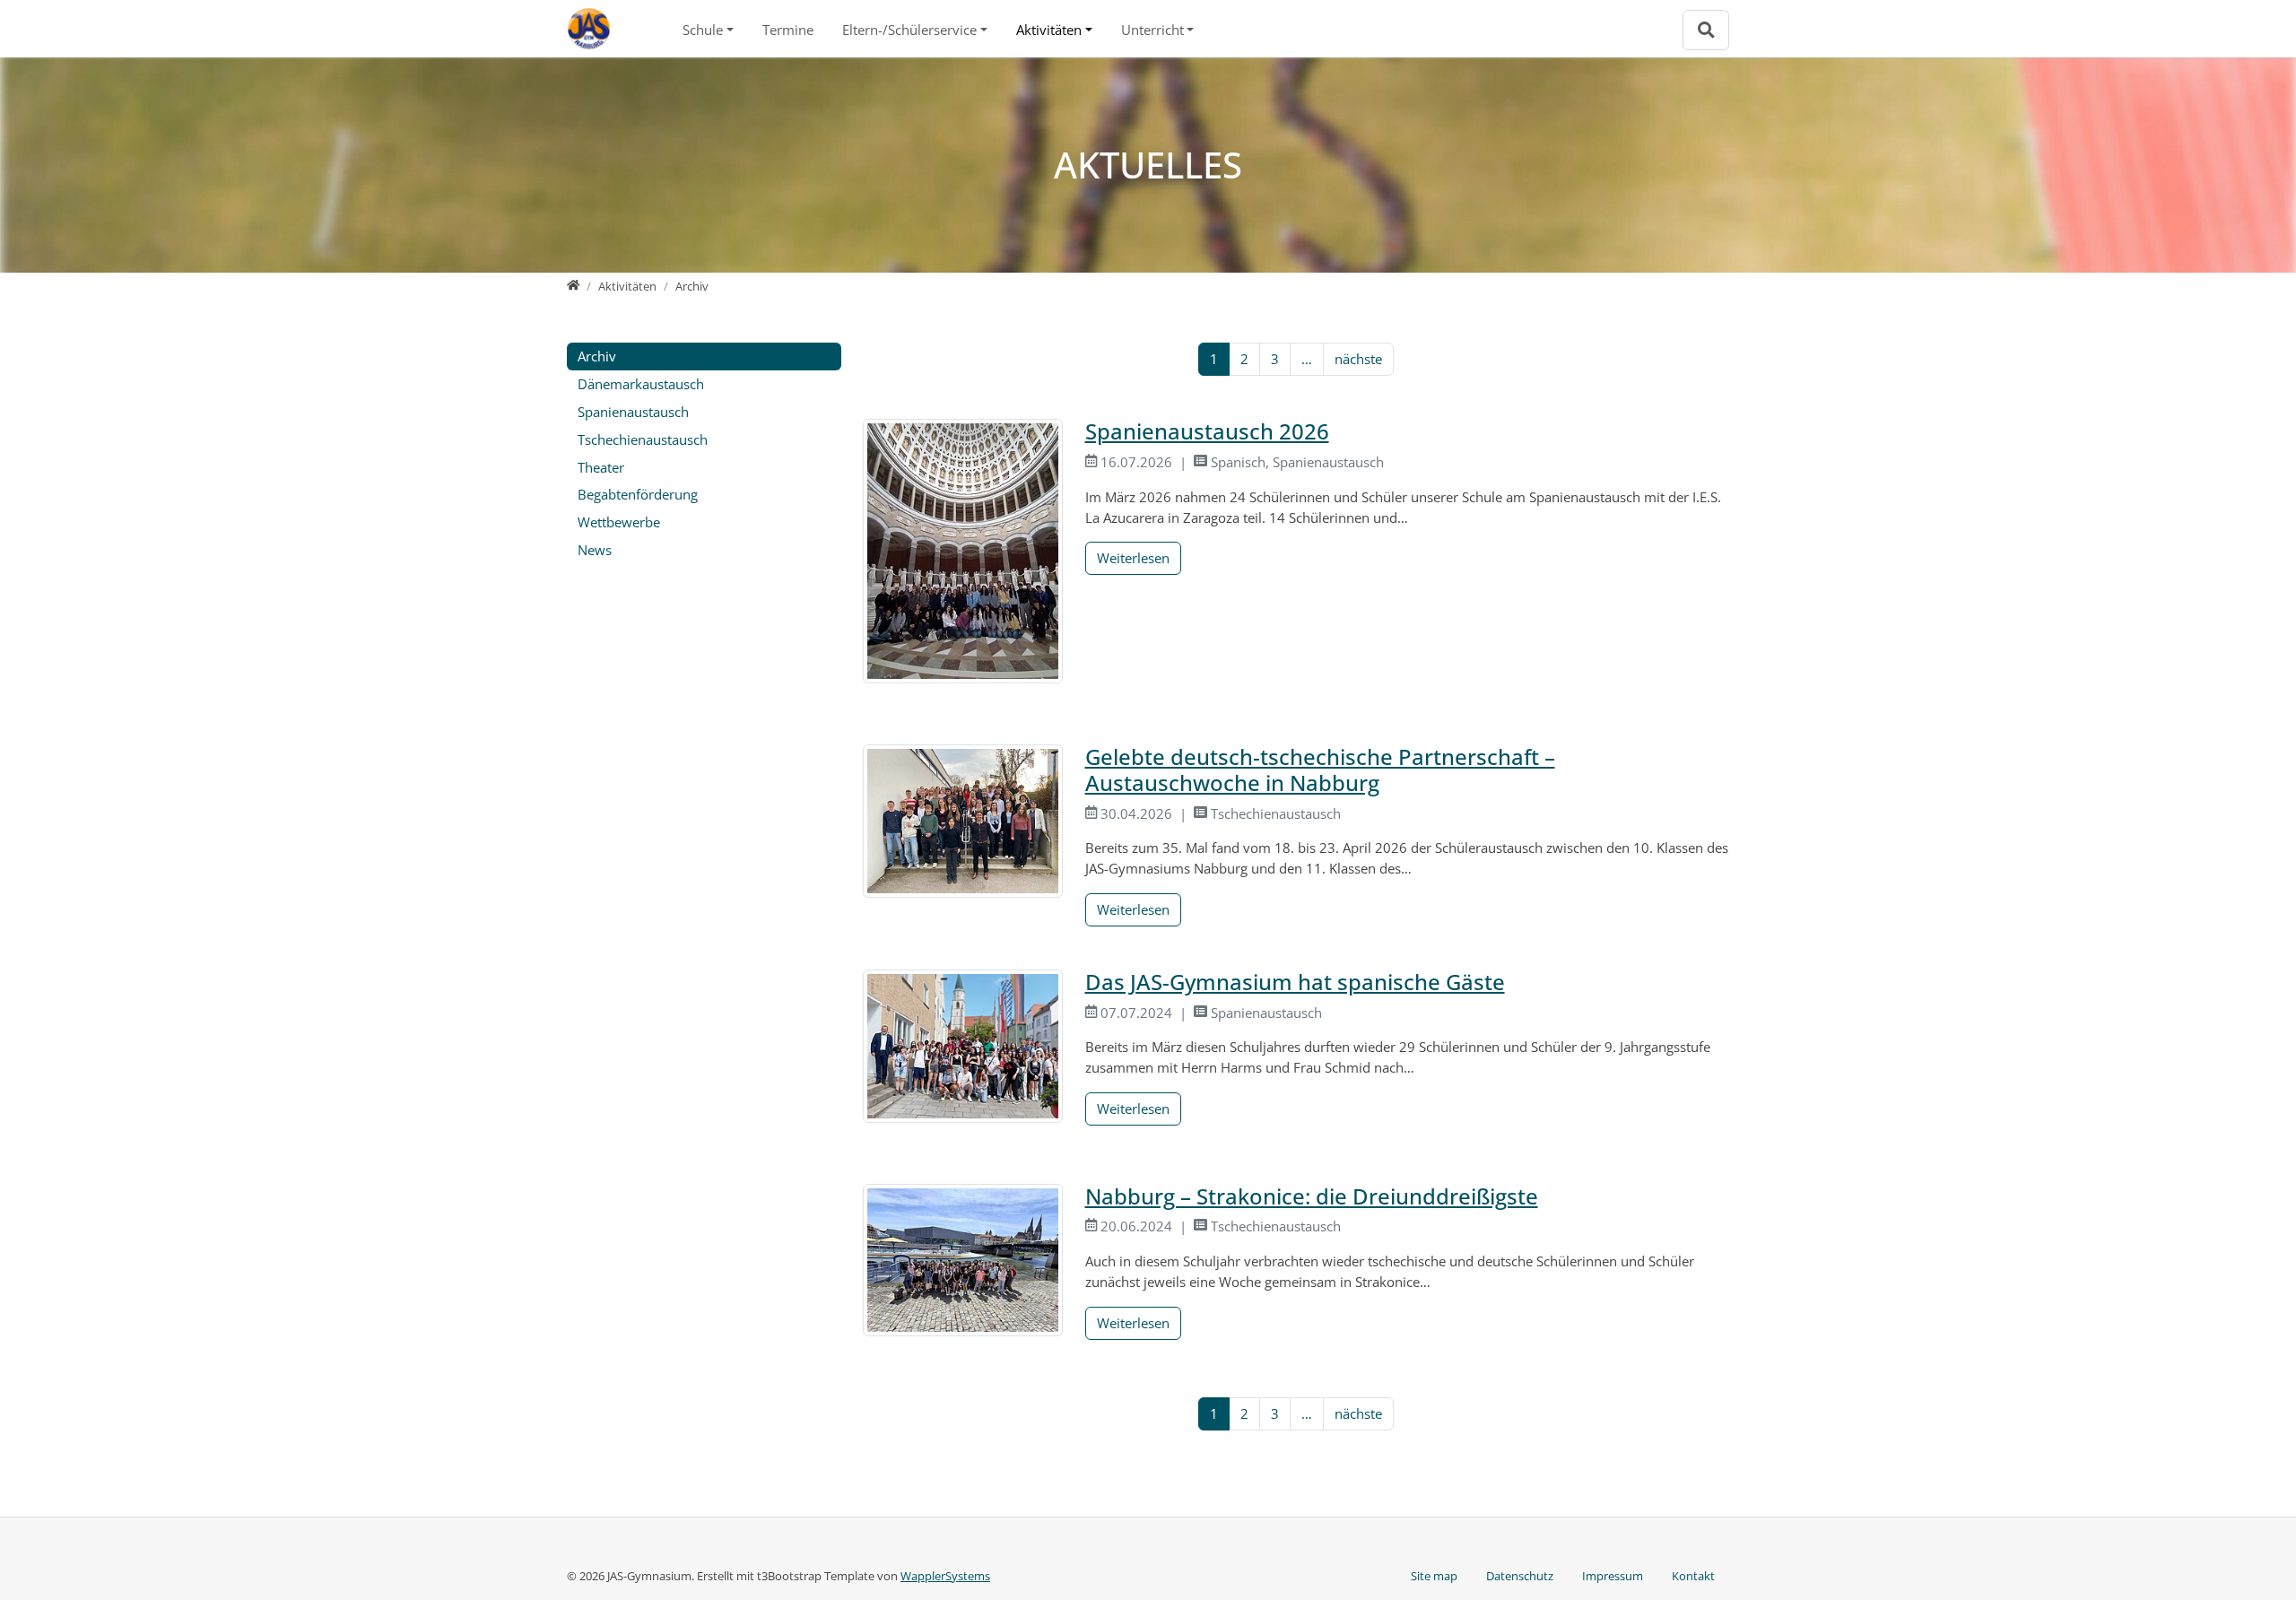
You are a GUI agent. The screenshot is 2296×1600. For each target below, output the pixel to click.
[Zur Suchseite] (1706, 30)
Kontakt (1693, 1576)
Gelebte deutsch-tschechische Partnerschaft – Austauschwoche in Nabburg (1320, 770)
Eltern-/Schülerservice (909, 30)
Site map (1434, 1576)
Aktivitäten (1049, 30)
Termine (788, 30)
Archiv (597, 356)
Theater (601, 467)
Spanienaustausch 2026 (1207, 431)
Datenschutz (1520, 1576)
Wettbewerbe (619, 522)
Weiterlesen (1133, 558)
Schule (703, 30)
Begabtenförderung (638, 494)
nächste (1358, 359)
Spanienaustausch (633, 412)
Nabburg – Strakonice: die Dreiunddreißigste (1312, 1196)
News (595, 550)
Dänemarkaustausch (641, 384)
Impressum (1613, 1576)
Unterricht (1152, 30)
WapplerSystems (945, 1576)
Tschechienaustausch (643, 439)
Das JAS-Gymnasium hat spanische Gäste (1295, 982)
